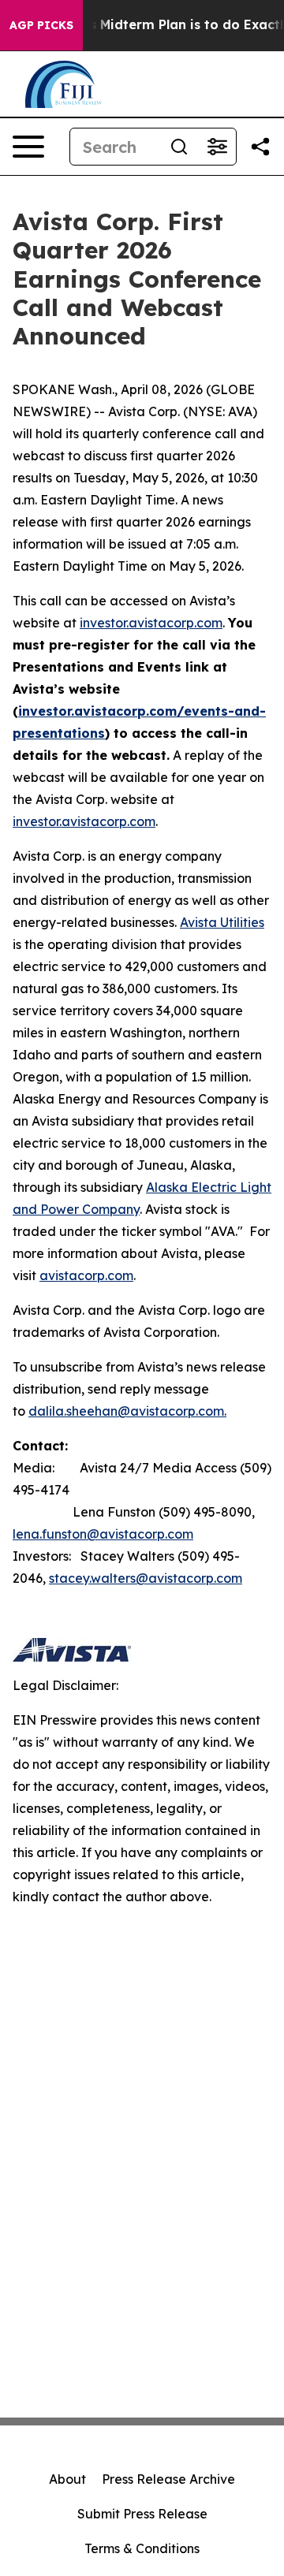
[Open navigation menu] (28, 147)
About (67, 2479)
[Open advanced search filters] (217, 147)
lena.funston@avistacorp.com (103, 1534)
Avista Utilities (222, 922)
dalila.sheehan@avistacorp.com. (127, 1411)
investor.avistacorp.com (151, 623)
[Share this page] (260, 147)
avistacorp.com (86, 1275)
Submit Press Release (142, 2514)
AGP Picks (41, 25)
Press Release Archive (168, 2479)
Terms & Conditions (142, 2548)
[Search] (179, 147)
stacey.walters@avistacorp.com (146, 1578)
